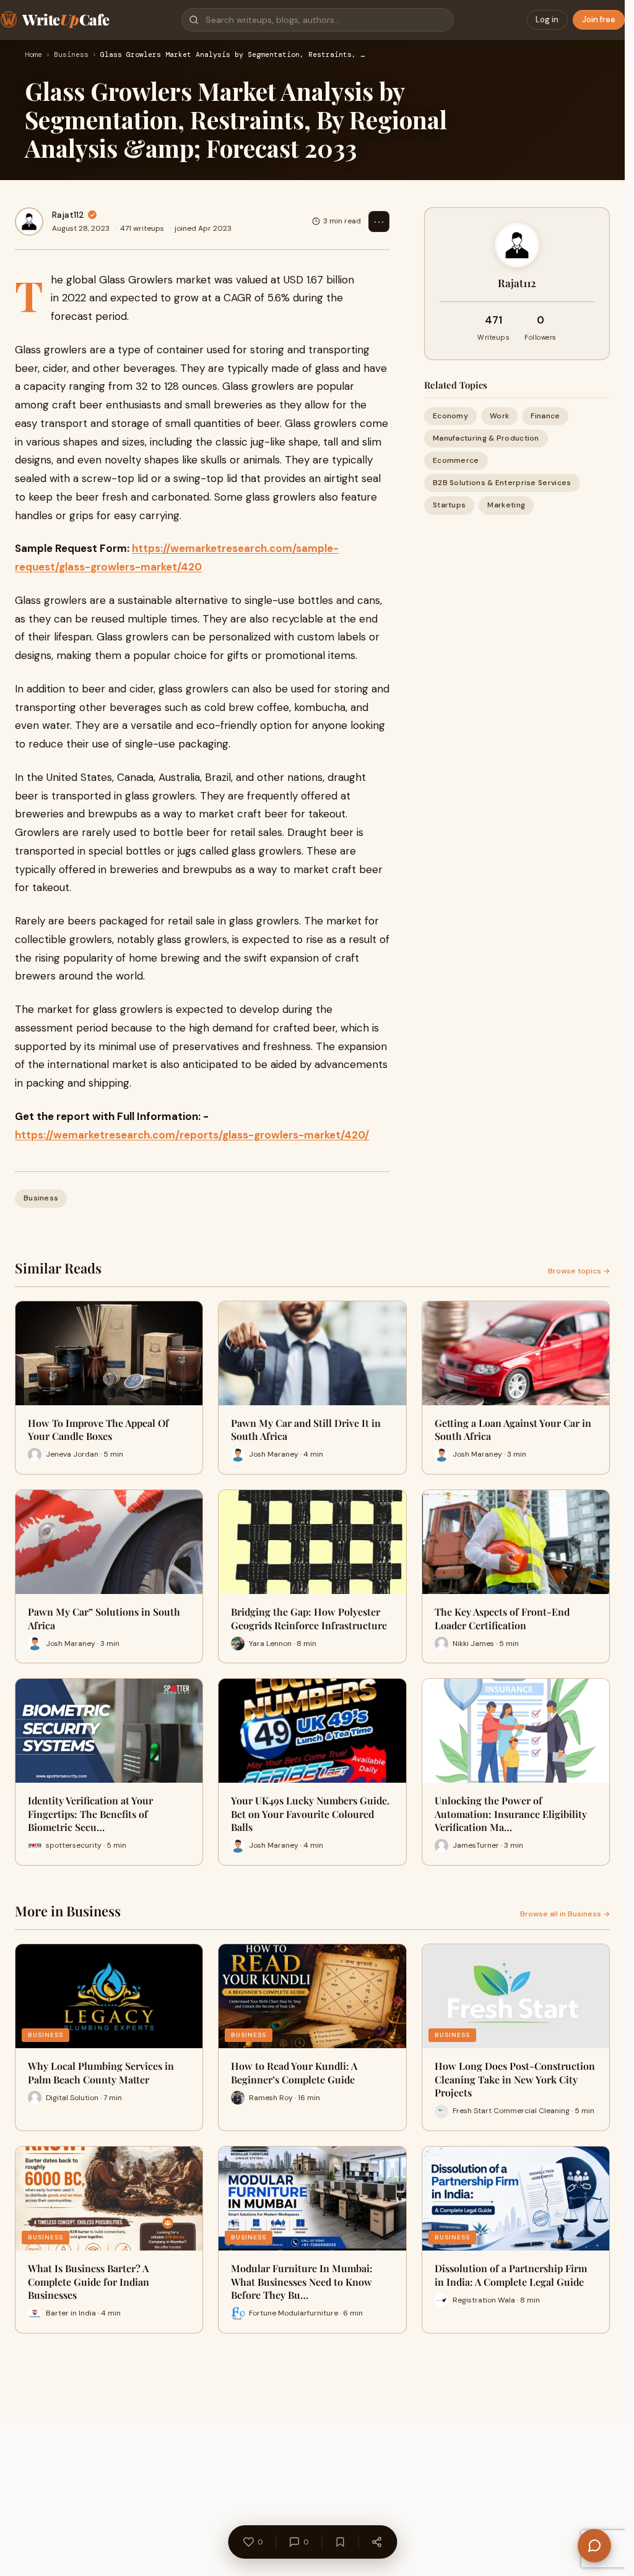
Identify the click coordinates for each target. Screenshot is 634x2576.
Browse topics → (579, 1271)
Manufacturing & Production (486, 438)
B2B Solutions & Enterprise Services (502, 483)
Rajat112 (68, 215)
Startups (449, 505)
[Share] (376, 2542)
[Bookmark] (340, 2542)
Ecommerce (456, 460)
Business (71, 55)
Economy (450, 416)
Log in (547, 19)
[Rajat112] (29, 222)
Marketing (506, 505)
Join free (599, 19)
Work (499, 416)
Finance (545, 416)
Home (33, 55)
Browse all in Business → (565, 1914)
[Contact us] (594, 2546)
